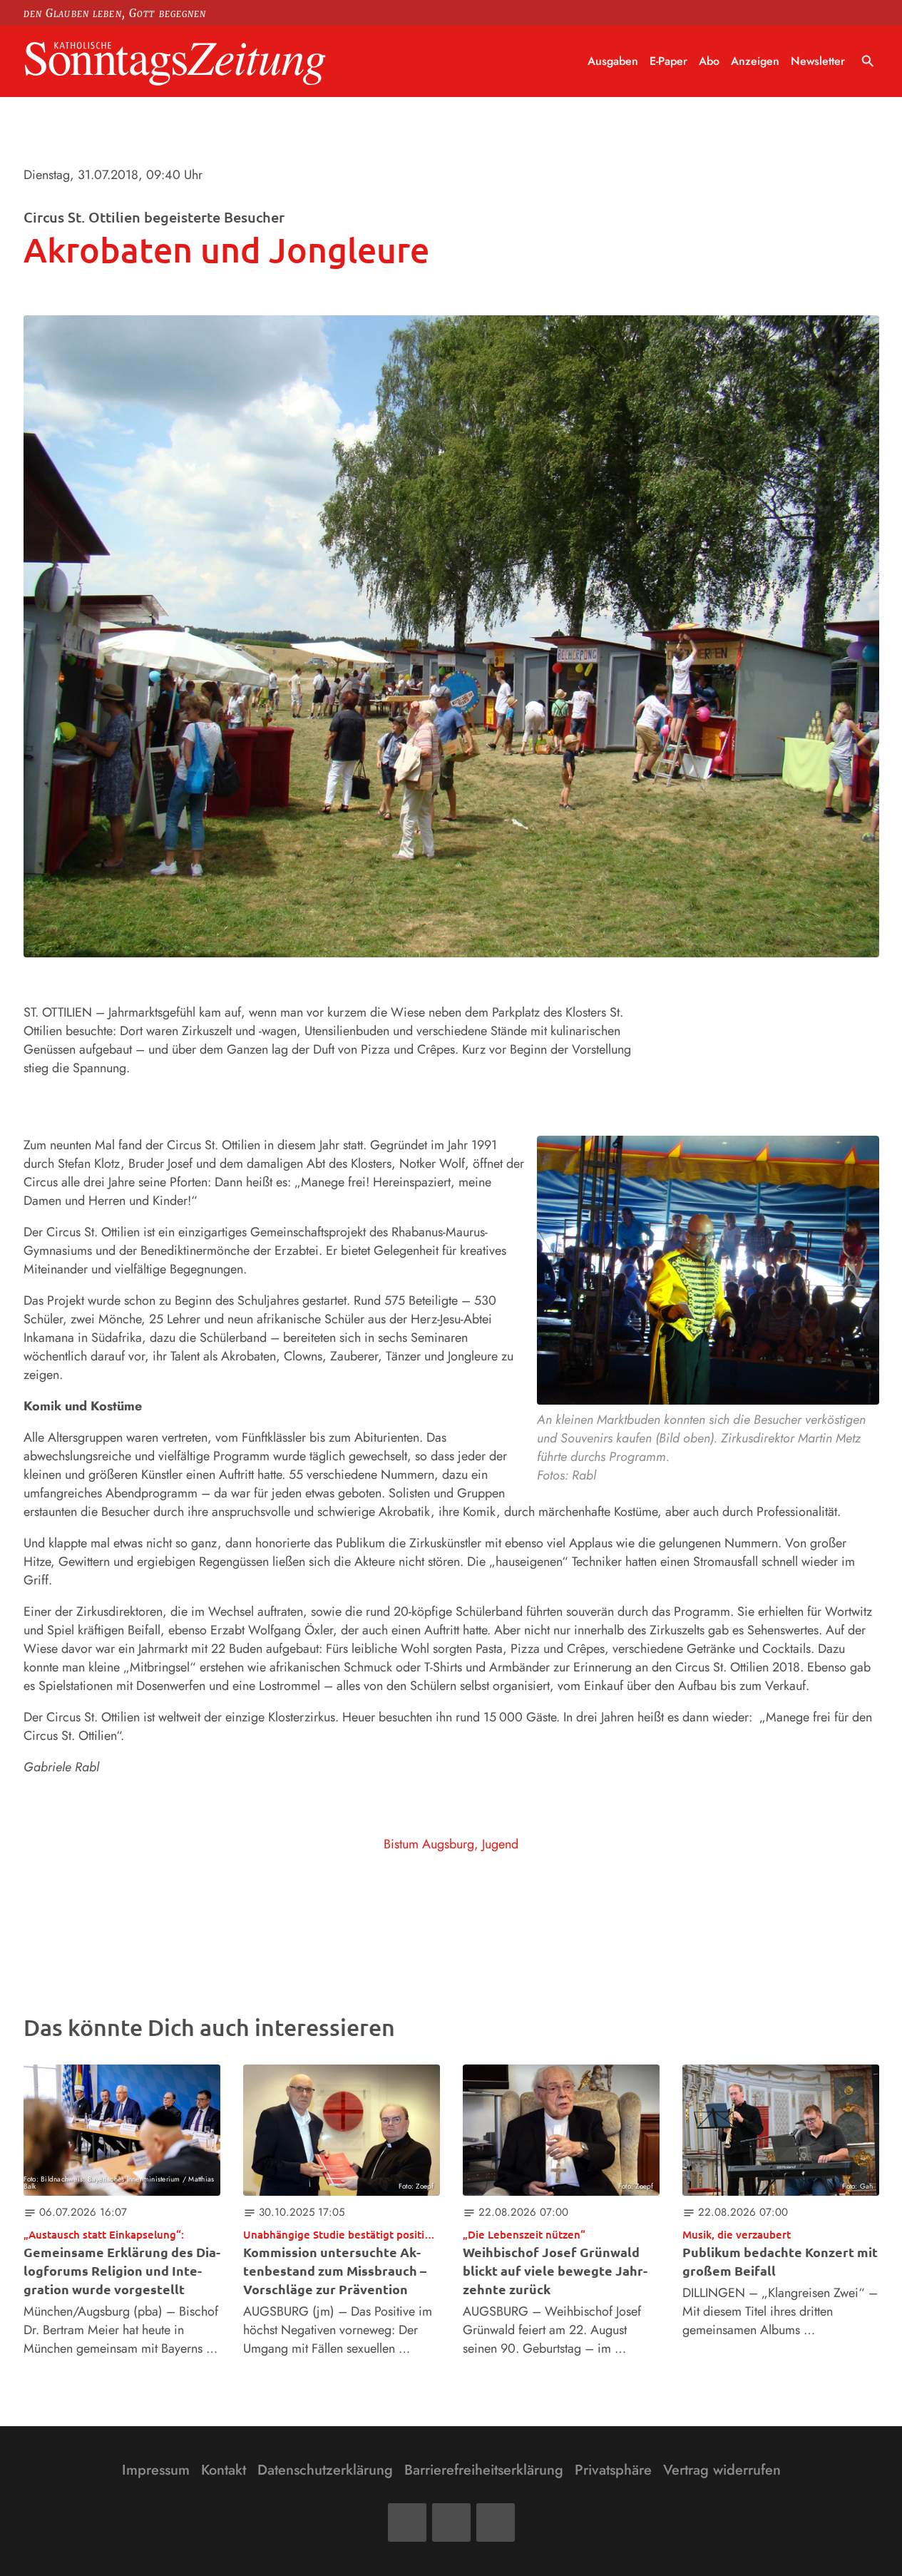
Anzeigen (755, 61)
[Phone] (496, 2522)
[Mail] (451, 2522)
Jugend (500, 1844)
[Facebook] (407, 2522)
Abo (709, 61)
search (868, 61)
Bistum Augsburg (429, 1844)
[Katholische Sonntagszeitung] (175, 62)
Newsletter (818, 61)
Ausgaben (613, 61)
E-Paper (668, 61)
